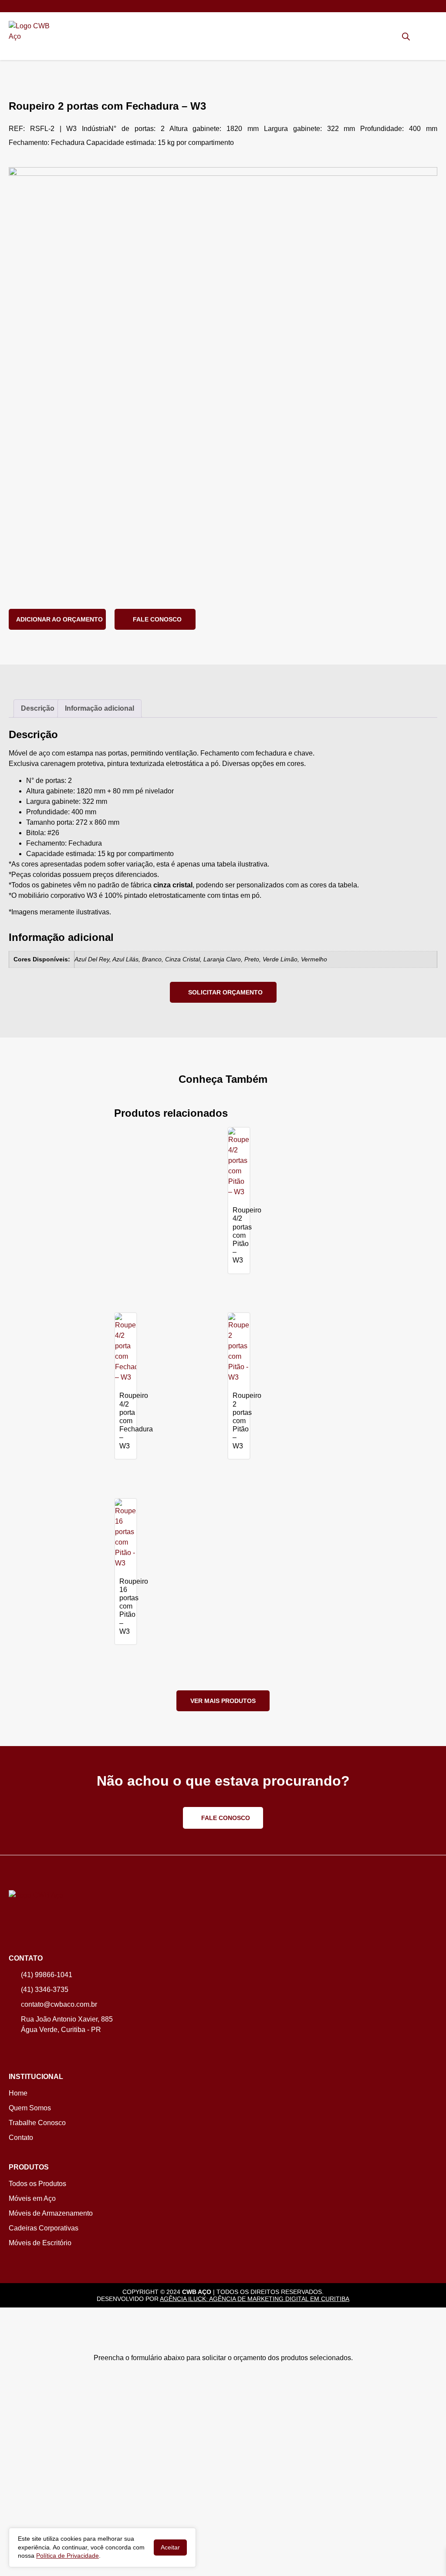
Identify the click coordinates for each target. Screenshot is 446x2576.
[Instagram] (13, 2048)
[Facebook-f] (26, 2048)
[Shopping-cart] (419, 36)
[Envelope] (41, 6)
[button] (432, 38)
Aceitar (170, 2547)
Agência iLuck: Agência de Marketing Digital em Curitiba (255, 2299)
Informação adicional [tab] (100, 708)
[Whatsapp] (13, 6)
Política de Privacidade (68, 2556)
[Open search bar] (406, 37)
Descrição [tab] (38, 708)
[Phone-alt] (27, 6)
